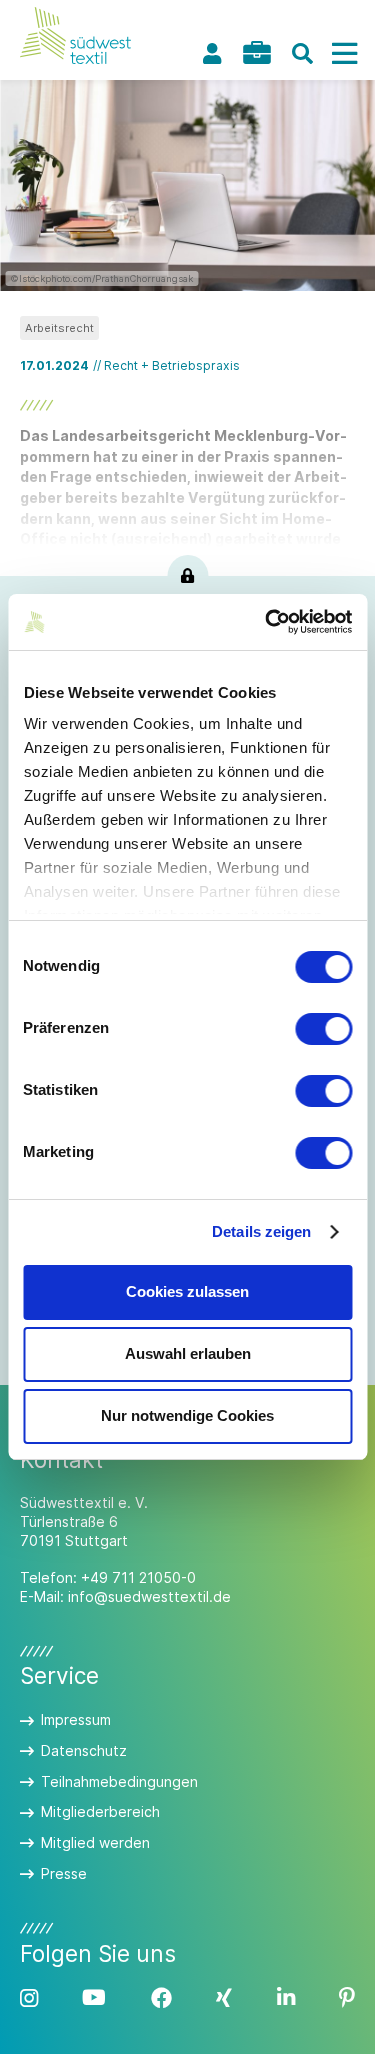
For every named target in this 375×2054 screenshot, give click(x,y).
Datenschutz (84, 1750)
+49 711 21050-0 (138, 1577)
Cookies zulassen (187, 1291)
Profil (212, 53)
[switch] (323, 1029)
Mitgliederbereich (100, 1811)
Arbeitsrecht (59, 328)
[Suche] (302, 53)
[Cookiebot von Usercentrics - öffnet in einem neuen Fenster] (267, 622)
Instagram (29, 1998)
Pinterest (347, 1998)
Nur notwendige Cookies (187, 1415)
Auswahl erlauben (188, 1353)
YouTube (94, 1998)
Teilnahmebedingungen (119, 1781)
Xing (224, 1998)
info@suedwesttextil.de (149, 1596)
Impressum (76, 1719)
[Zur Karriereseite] (257, 52)
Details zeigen (261, 1231)
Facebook (161, 1998)
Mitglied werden (95, 1842)
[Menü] (344, 53)
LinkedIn (286, 1998)
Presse (64, 1873)
